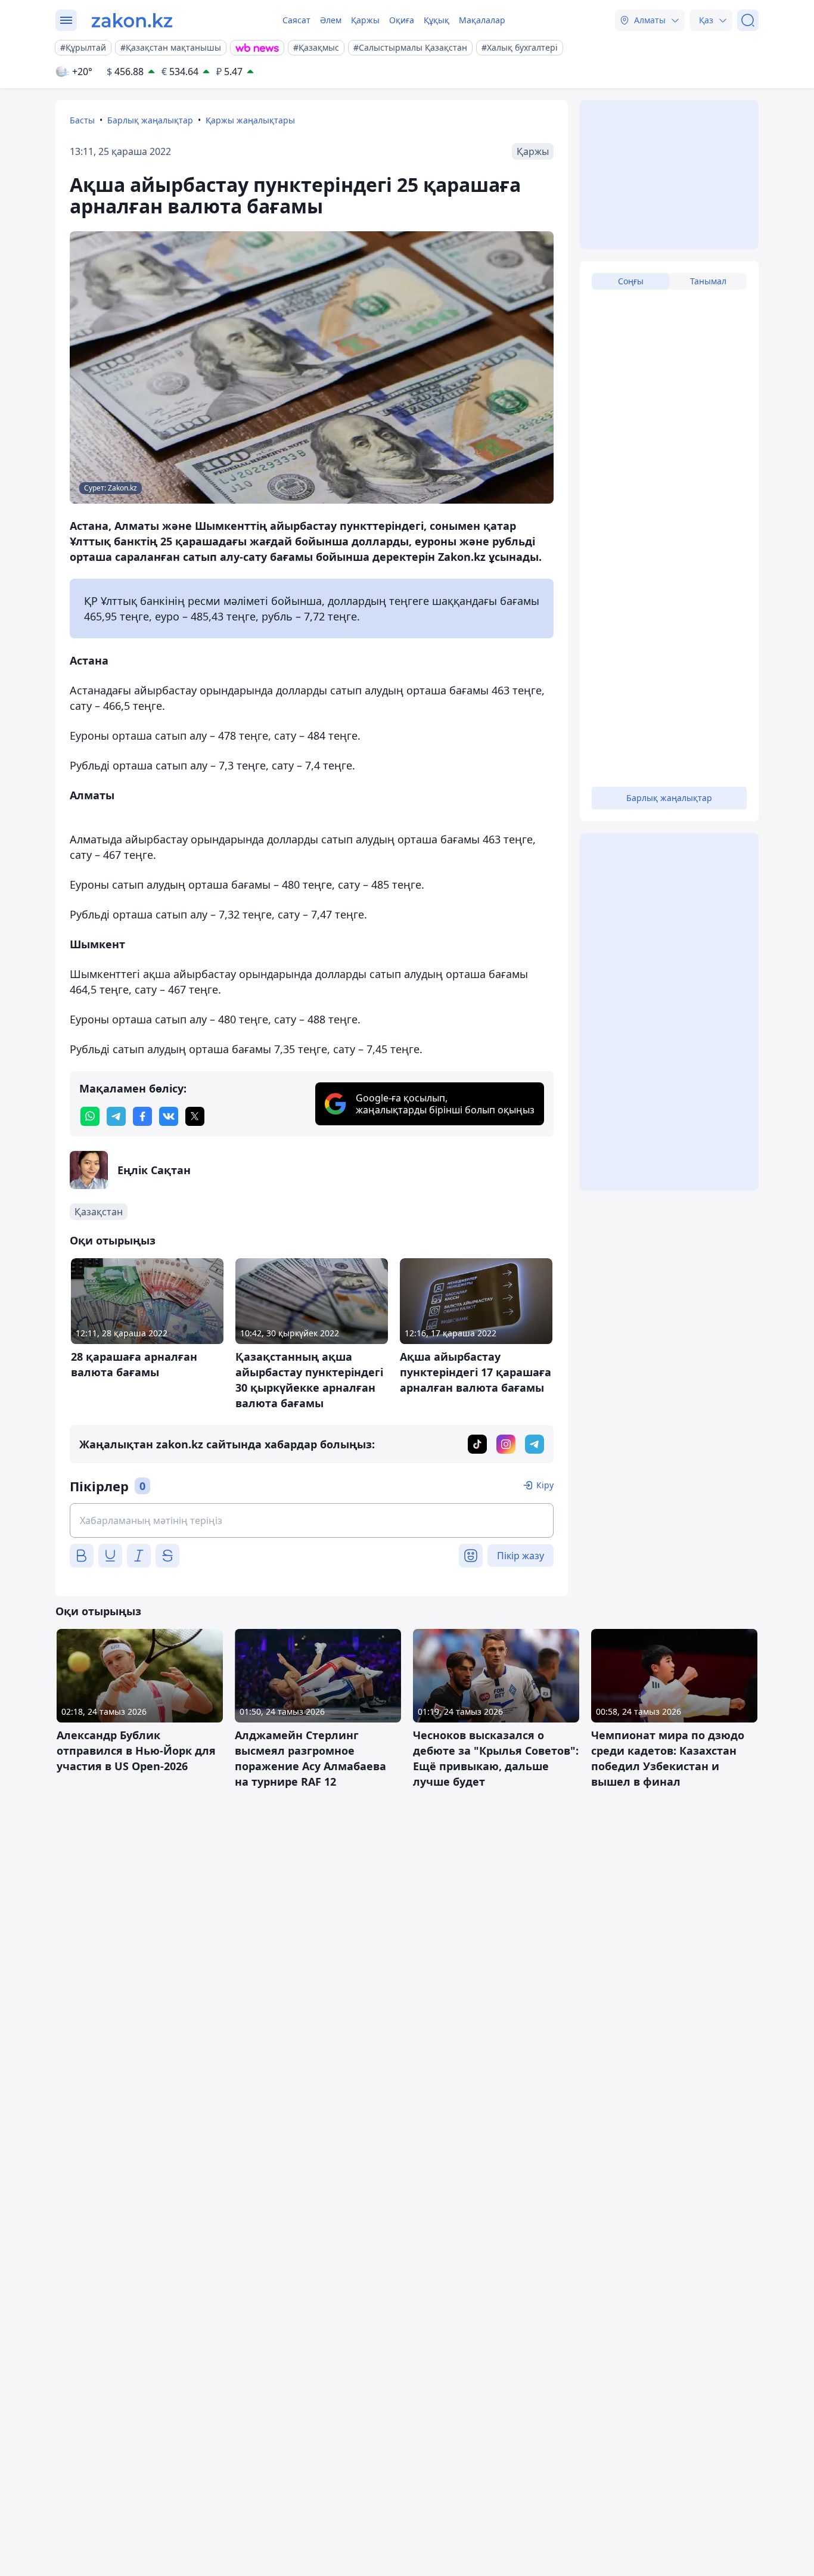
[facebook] (142, 1116)
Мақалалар (482, 20)
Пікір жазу (521, 1556)
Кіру (545, 1485)
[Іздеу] (748, 20)
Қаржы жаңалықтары (250, 120)
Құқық (436, 20)
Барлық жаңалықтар (150, 120)
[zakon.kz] (132, 20)
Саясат (296, 20)
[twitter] (195, 1116)
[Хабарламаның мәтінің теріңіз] (312, 1520)
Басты (82, 120)
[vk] (169, 1116)
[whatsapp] (90, 1116)
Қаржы (365, 20)
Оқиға (402, 20)
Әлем (331, 20)
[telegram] (116, 1116)
